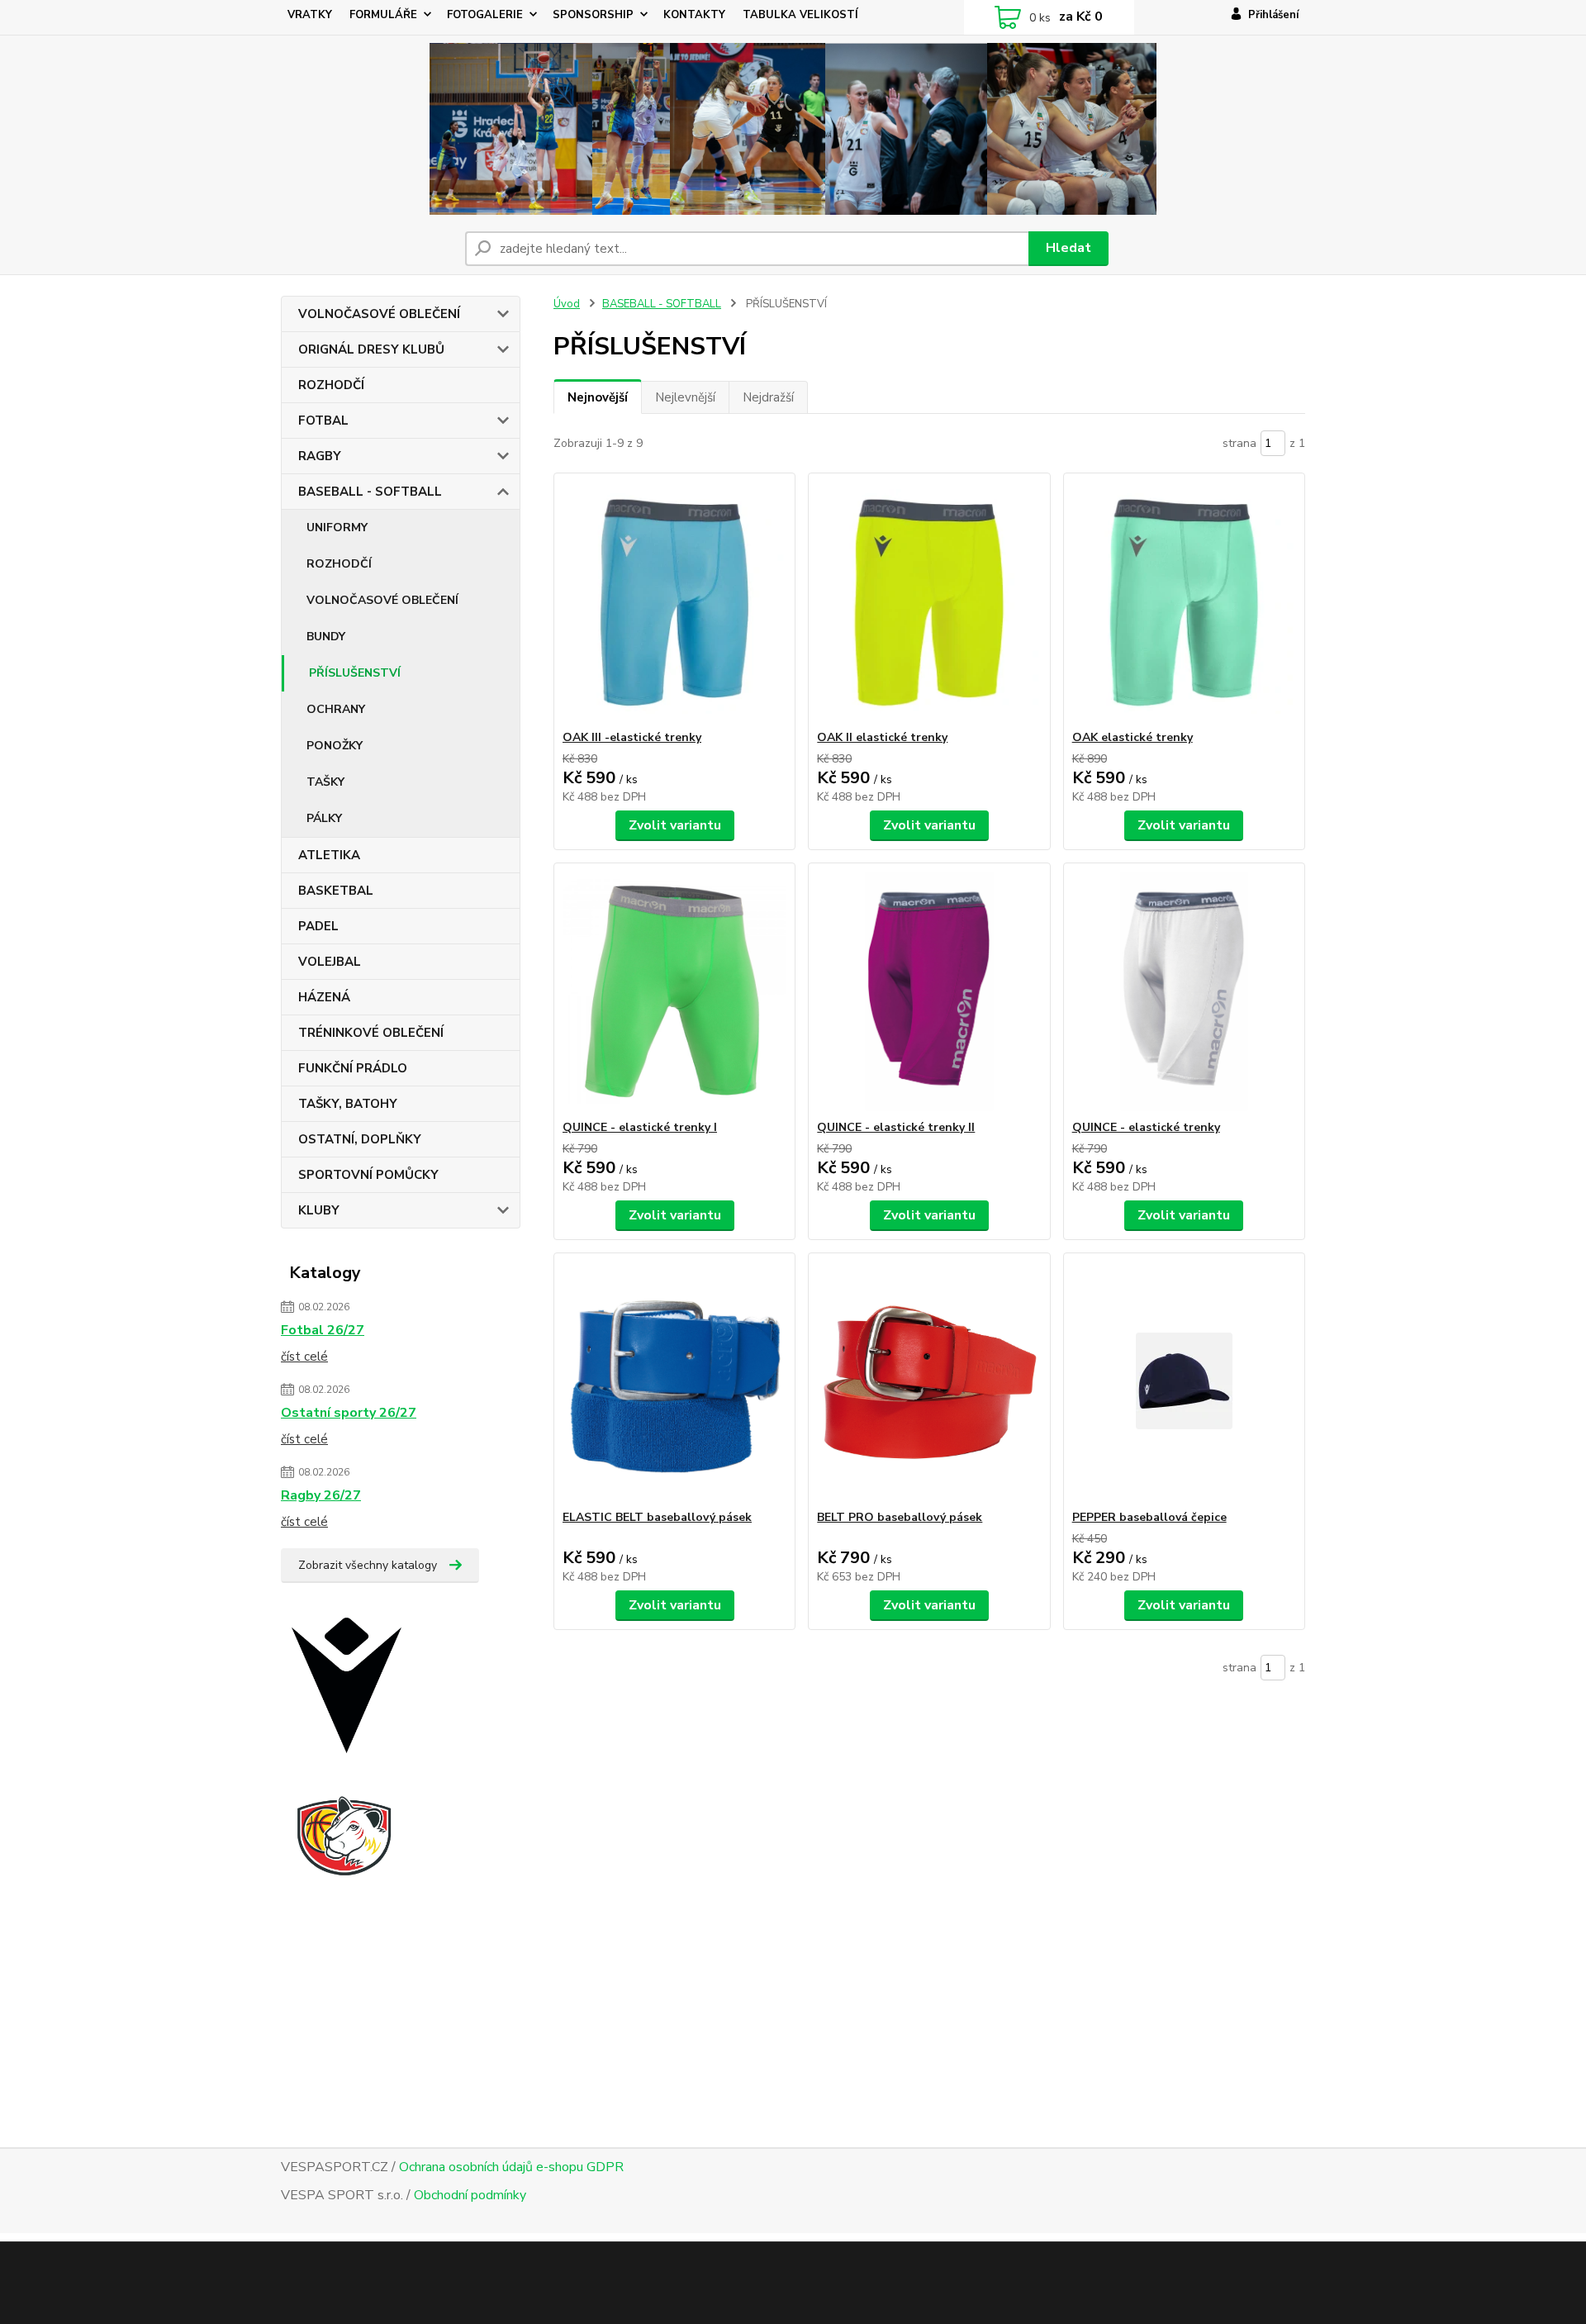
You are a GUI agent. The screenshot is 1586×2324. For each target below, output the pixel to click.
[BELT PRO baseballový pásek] (929, 1381)
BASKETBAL (336, 891)
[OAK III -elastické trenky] (674, 601)
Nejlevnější (685, 397)
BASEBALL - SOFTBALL (370, 492)
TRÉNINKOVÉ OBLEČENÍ (371, 1033)
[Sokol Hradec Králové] (359, 1878)
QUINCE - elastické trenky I (640, 1127)
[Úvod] (793, 129)
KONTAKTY (694, 15)
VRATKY (310, 15)
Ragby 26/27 (321, 1495)
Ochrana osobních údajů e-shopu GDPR (511, 2167)
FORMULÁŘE (383, 15)
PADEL (318, 926)
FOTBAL (323, 421)
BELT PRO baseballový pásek (900, 1517)
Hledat (1068, 248)
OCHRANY (336, 709)
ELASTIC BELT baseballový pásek (657, 1517)
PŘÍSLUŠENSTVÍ (355, 673)
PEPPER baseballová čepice (1149, 1517)
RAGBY (320, 456)
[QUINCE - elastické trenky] (1184, 991)
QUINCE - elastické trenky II (896, 1127)
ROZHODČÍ (331, 385)
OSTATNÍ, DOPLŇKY (360, 1139)
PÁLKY (324, 818)
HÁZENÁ (324, 997)
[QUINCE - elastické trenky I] (674, 991)
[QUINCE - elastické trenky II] (929, 991)
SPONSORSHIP (593, 15)
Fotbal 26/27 (323, 1330)
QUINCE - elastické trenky (1146, 1127)
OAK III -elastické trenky (632, 737)
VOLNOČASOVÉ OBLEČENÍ (379, 314)
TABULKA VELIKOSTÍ (800, 15)
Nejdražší (768, 397)
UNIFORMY (337, 528)
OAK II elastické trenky (882, 737)
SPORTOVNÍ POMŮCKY (368, 1175)
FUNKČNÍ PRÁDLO (353, 1068)
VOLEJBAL (330, 962)
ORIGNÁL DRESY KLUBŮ (371, 349)
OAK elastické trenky (1133, 737)
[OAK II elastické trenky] (929, 601)
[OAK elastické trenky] (1184, 601)
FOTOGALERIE (485, 15)
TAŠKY (325, 782)
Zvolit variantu (675, 825)
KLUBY (319, 1210)
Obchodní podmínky (470, 2195)
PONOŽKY (335, 746)
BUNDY (326, 637)
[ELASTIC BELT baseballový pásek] (674, 1381)
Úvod (567, 304)
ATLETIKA (329, 855)
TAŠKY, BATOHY (348, 1104)
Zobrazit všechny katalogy (368, 1565)
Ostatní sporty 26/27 (349, 1413)
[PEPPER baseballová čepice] (1184, 1381)
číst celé (304, 1357)
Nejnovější (598, 397)
